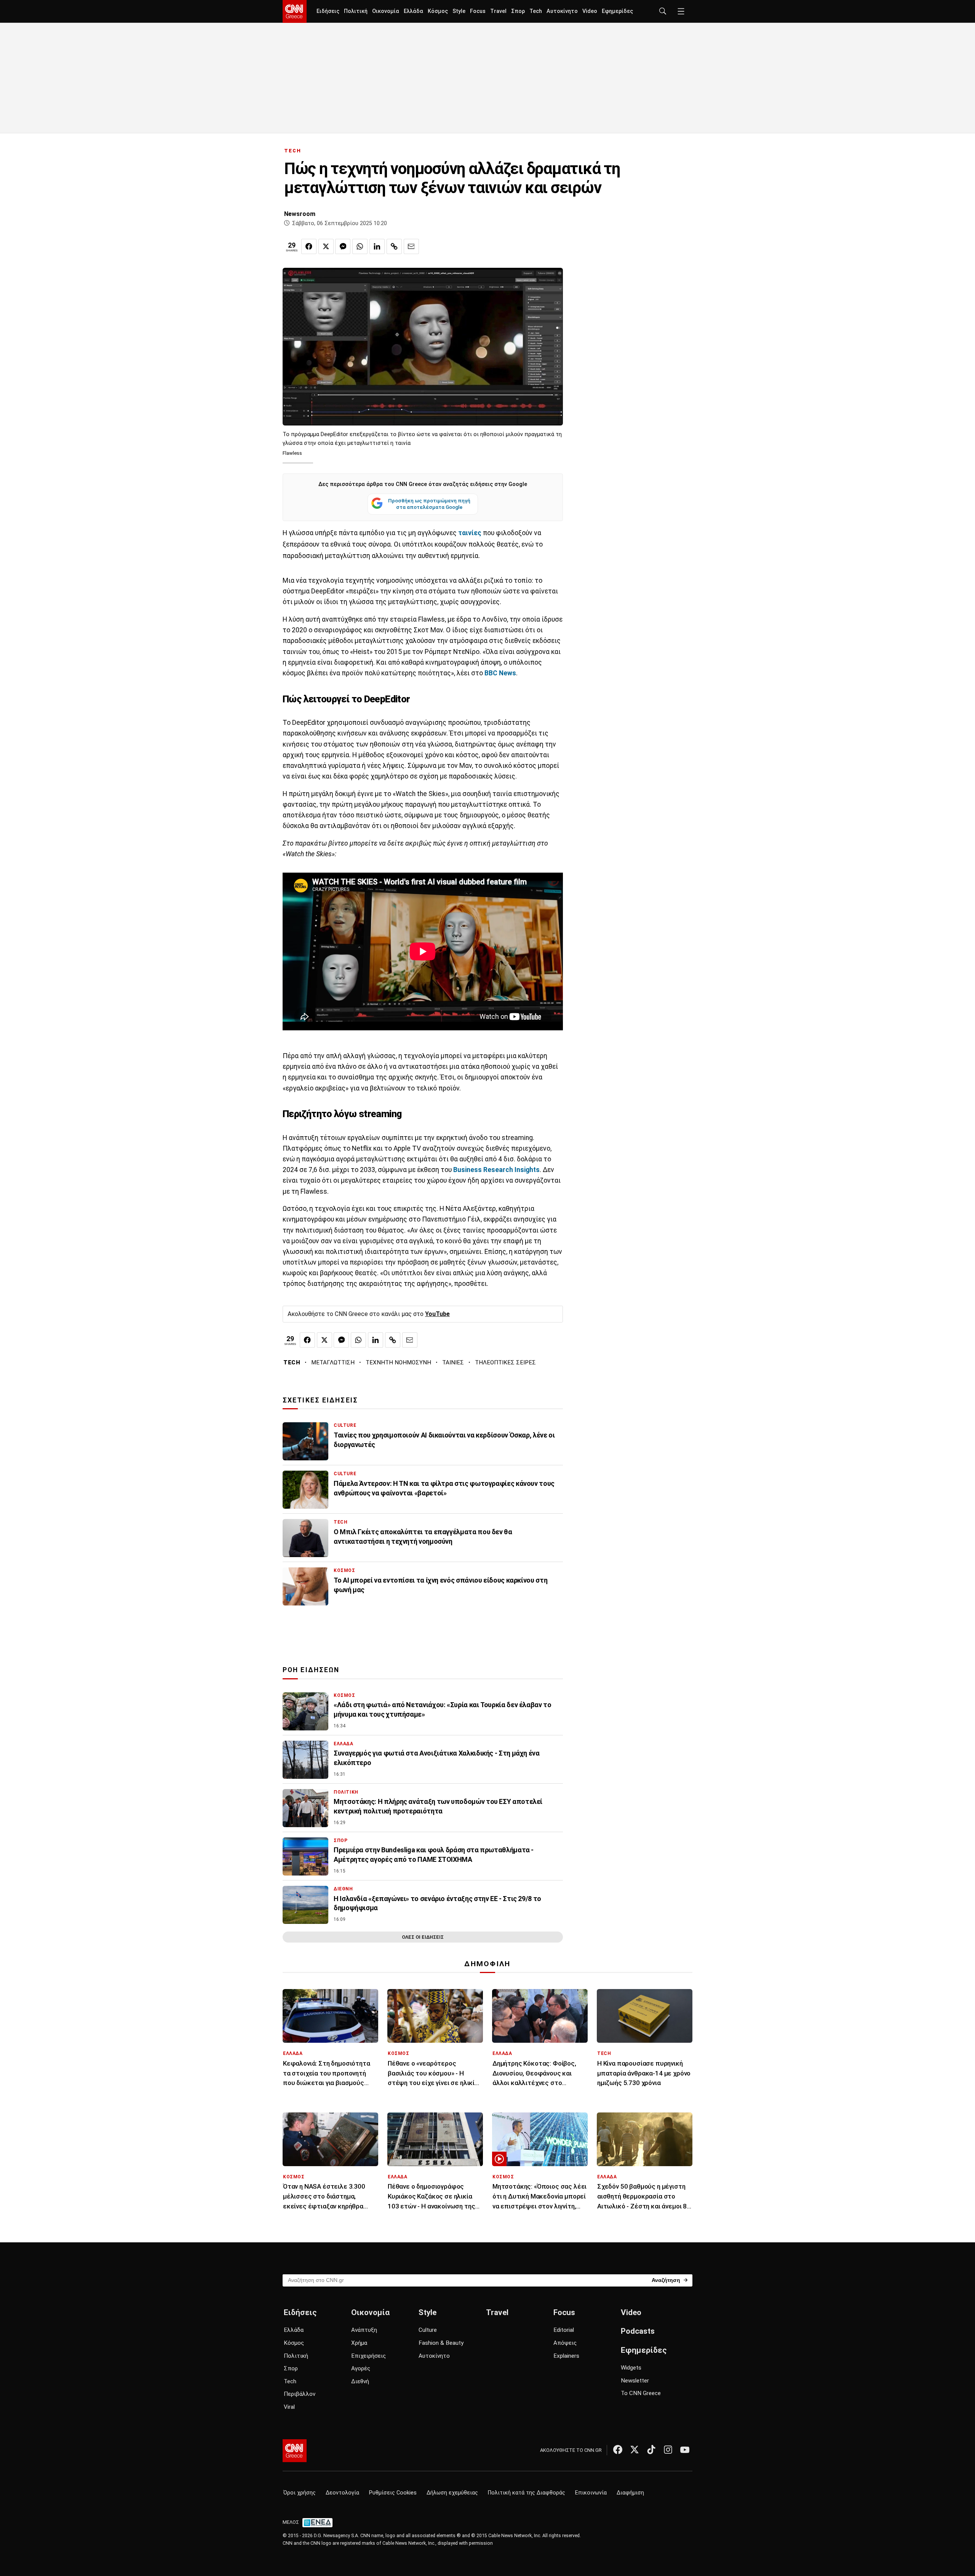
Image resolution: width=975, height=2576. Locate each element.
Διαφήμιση (630, 2493)
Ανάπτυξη (364, 2330)
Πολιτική (356, 11)
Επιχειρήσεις (368, 2356)
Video (590, 11)
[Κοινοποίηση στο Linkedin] (377, 246)
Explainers (566, 2356)
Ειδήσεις (328, 11)
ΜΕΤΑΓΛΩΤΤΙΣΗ (333, 1362)
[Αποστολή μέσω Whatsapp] (360, 246)
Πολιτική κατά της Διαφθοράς (527, 2493)
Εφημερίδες (617, 11)
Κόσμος (438, 11)
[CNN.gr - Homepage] (295, 11)
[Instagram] (668, 2450)
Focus (478, 11)
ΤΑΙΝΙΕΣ (453, 1362)
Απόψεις (565, 2343)
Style (459, 11)
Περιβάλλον (300, 2394)
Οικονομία (386, 11)
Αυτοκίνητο (562, 11)
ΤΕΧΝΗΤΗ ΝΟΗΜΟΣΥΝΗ (398, 1362)
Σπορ (518, 11)
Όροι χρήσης (300, 2493)
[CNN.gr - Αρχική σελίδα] (295, 2451)
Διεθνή (360, 2381)
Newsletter (635, 2381)
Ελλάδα (413, 11)
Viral (289, 2407)
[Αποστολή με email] (411, 246)
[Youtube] (685, 2450)
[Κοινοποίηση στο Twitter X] (326, 246)
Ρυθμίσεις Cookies (393, 2493)
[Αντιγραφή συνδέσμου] (394, 246)
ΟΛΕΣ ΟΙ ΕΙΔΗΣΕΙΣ (423, 1937)
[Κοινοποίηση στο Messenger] (343, 246)
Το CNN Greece (641, 2393)
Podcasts (638, 2331)
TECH (293, 151)
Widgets (631, 2368)
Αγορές (361, 2368)
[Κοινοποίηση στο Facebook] (309, 246)
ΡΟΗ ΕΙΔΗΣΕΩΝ (311, 1670)
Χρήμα (359, 2343)
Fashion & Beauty (441, 2343)
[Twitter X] (635, 2450)
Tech (536, 11)
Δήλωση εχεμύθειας (452, 2493)
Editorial (564, 2330)
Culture (428, 2330)
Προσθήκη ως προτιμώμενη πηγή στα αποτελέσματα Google (429, 504)
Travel (498, 11)
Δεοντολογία (342, 2493)
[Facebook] (618, 2450)
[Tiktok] (651, 2450)
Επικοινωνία (591, 2493)
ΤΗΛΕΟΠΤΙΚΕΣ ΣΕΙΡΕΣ (505, 1362)
